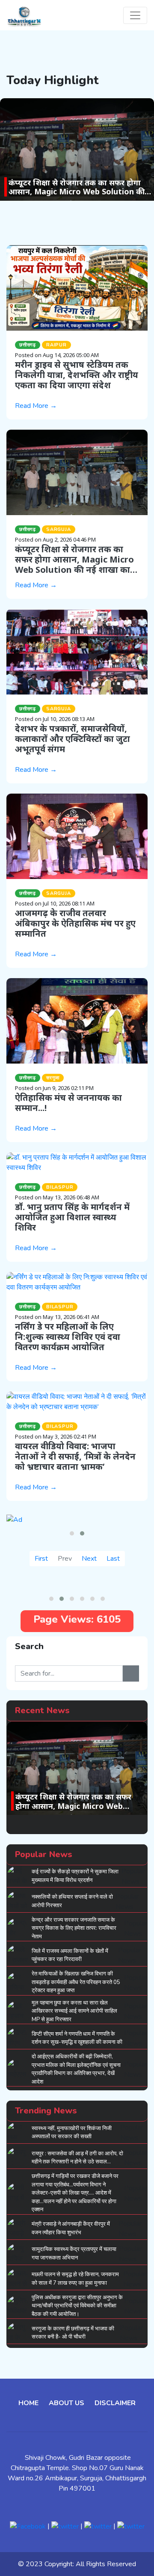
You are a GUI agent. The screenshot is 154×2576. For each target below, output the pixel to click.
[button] (72, 1533)
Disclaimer (115, 2403)
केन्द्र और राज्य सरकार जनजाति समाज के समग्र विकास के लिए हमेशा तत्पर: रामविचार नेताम (74, 1928)
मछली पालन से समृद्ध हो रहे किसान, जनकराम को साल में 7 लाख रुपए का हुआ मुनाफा (75, 2279)
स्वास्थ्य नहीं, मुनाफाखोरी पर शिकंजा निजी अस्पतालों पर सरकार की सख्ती (72, 2133)
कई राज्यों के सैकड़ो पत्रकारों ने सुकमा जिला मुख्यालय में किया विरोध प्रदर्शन (75, 1876)
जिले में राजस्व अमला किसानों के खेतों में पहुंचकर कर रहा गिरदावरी (70, 1955)
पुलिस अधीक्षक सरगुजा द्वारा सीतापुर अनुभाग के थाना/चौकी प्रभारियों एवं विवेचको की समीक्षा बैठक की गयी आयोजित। (77, 2306)
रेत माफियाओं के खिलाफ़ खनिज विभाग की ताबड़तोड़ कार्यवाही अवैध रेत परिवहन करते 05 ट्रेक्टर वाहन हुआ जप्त (76, 1982)
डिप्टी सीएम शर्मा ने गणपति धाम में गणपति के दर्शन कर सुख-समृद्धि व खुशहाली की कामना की (77, 2038)
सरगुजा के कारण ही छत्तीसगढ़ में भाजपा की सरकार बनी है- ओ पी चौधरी (73, 2333)
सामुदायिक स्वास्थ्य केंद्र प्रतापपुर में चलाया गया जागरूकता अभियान (74, 2254)
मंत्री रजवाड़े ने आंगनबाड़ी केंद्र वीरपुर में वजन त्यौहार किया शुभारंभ (71, 2228)
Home (28, 2403)
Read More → (36, 406)
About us (67, 2403)
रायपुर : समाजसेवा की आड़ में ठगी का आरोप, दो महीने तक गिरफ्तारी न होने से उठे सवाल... (77, 2158)
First (41, 1559)
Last (113, 1559)
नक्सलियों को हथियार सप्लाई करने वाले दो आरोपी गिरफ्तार (72, 1901)
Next (89, 1559)
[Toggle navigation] (135, 15)
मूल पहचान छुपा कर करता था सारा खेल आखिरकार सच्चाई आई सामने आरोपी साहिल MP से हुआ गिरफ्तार (74, 2011)
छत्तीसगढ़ (28, 345)
